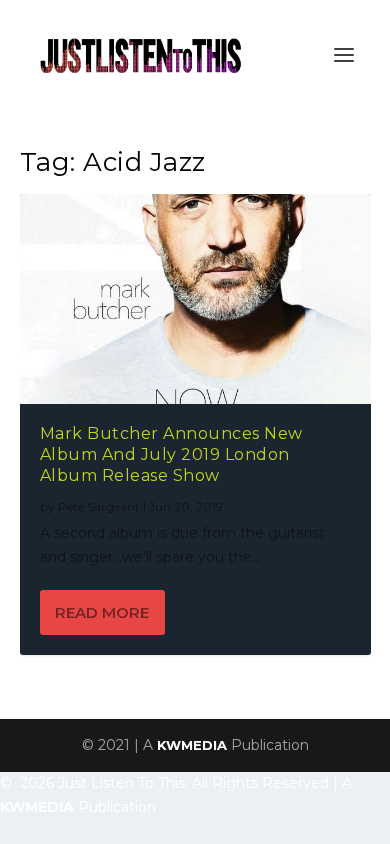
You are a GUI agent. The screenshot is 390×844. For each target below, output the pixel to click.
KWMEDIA (192, 745)
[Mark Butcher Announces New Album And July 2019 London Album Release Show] (195, 299)
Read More (102, 612)
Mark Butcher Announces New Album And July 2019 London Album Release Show (171, 454)
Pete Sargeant (99, 506)
